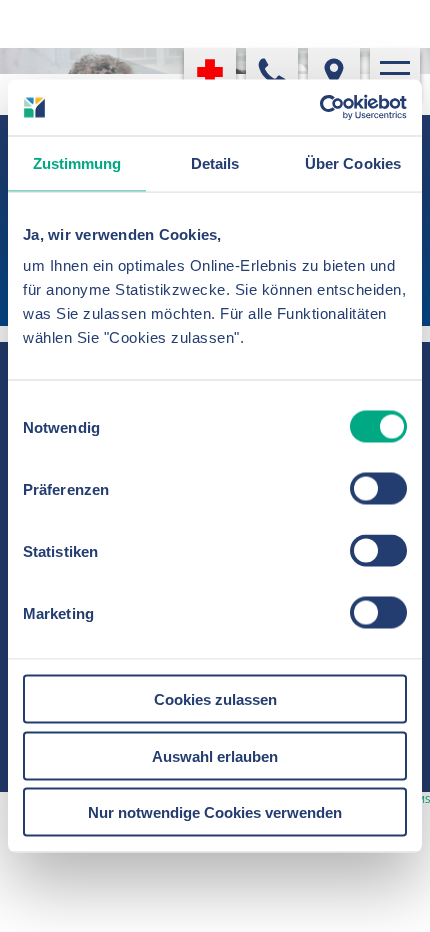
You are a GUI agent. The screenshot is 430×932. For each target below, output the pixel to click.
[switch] (378, 489)
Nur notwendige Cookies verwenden (215, 812)
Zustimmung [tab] (77, 162)
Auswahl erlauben (215, 755)
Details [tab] (215, 162)
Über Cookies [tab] (353, 162)
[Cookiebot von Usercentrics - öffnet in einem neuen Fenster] (319, 108)
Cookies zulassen (215, 699)
